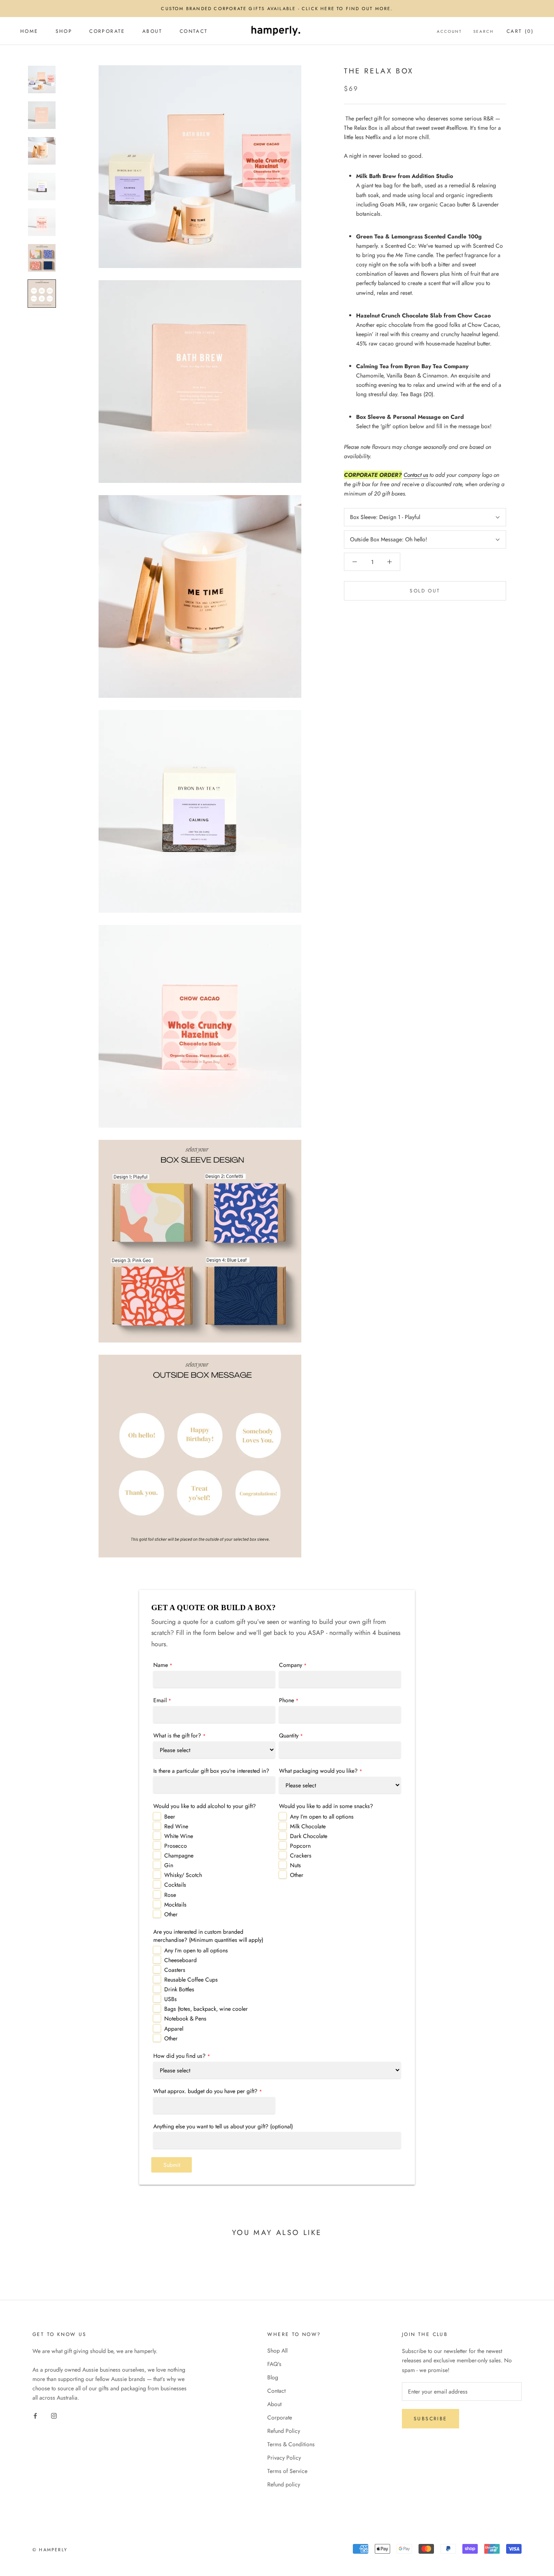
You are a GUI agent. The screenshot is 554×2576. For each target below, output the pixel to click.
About (274, 2404)
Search (483, 31)
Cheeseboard (180, 1960)
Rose (170, 1895)
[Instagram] (54, 2415)
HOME (29, 31)
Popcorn (300, 1846)
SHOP (64, 31)
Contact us (416, 475)
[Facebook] (35, 2415)
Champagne (179, 1855)
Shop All (277, 2351)
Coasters (175, 1970)
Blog (273, 2377)
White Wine (179, 1836)
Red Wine (176, 1826)
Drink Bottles (179, 1989)
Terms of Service (287, 2471)
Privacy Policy (284, 2458)
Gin (169, 1865)
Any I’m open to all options (322, 1817)
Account (449, 31)
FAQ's (274, 2364)
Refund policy (284, 2484)
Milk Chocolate (308, 1826)
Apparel (174, 2029)
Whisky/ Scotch (183, 1875)
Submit (172, 2165)
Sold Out (425, 591)
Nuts (295, 1865)
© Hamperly (50, 2550)
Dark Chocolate (309, 1836)
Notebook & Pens (185, 2018)
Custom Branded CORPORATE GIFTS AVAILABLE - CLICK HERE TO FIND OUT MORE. (277, 9)
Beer (170, 1817)
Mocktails (175, 1905)
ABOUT (152, 31)
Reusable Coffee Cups (191, 1980)
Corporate (280, 2417)
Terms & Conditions (291, 2444)
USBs (171, 1999)
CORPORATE (107, 31)
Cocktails (175, 1885)
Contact (194, 31)
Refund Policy (284, 2431)
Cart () (520, 31)
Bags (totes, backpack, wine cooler (206, 2009)
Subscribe (431, 2419)
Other (171, 1914)
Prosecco (176, 1846)
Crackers (301, 1855)
